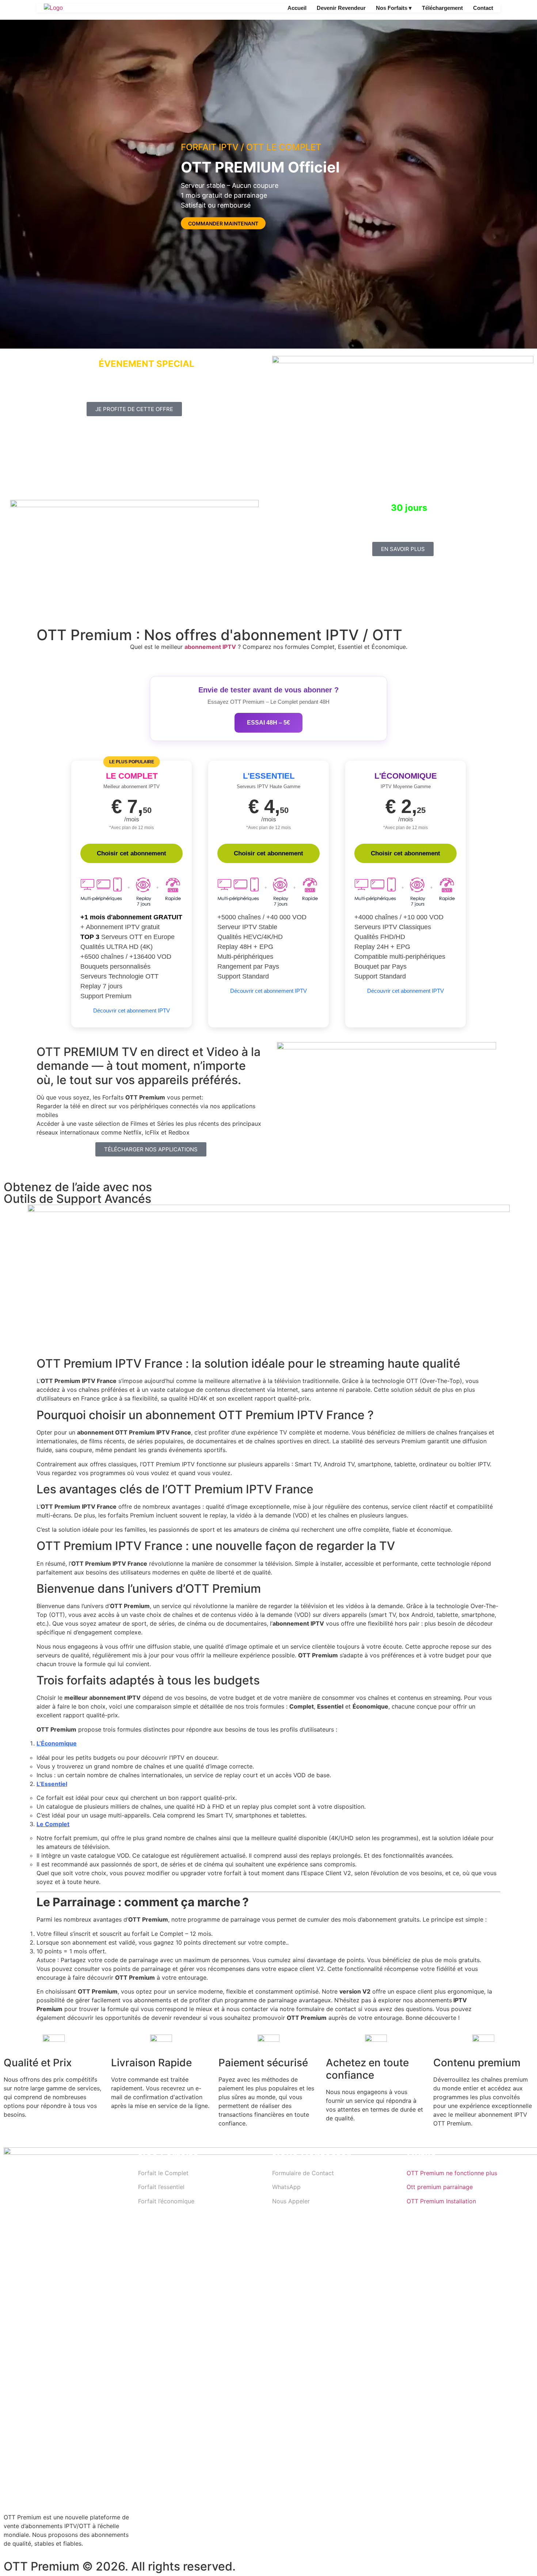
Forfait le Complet (163, 2173)
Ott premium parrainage (440, 2187)
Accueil (297, 8)
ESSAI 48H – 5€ (268, 723)
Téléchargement (442, 8)
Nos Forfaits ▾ (394, 8)
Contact (483, 8)
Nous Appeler (291, 2201)
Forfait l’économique (166, 2201)
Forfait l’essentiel (161, 2187)
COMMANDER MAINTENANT (223, 223)
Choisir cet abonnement (132, 853)
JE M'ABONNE (205, 232)
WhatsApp (286, 2187)
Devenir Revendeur (341, 8)
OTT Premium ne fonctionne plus (452, 2173)
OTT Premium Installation (441, 2201)
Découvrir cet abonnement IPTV (132, 1010)
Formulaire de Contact (303, 2173)
